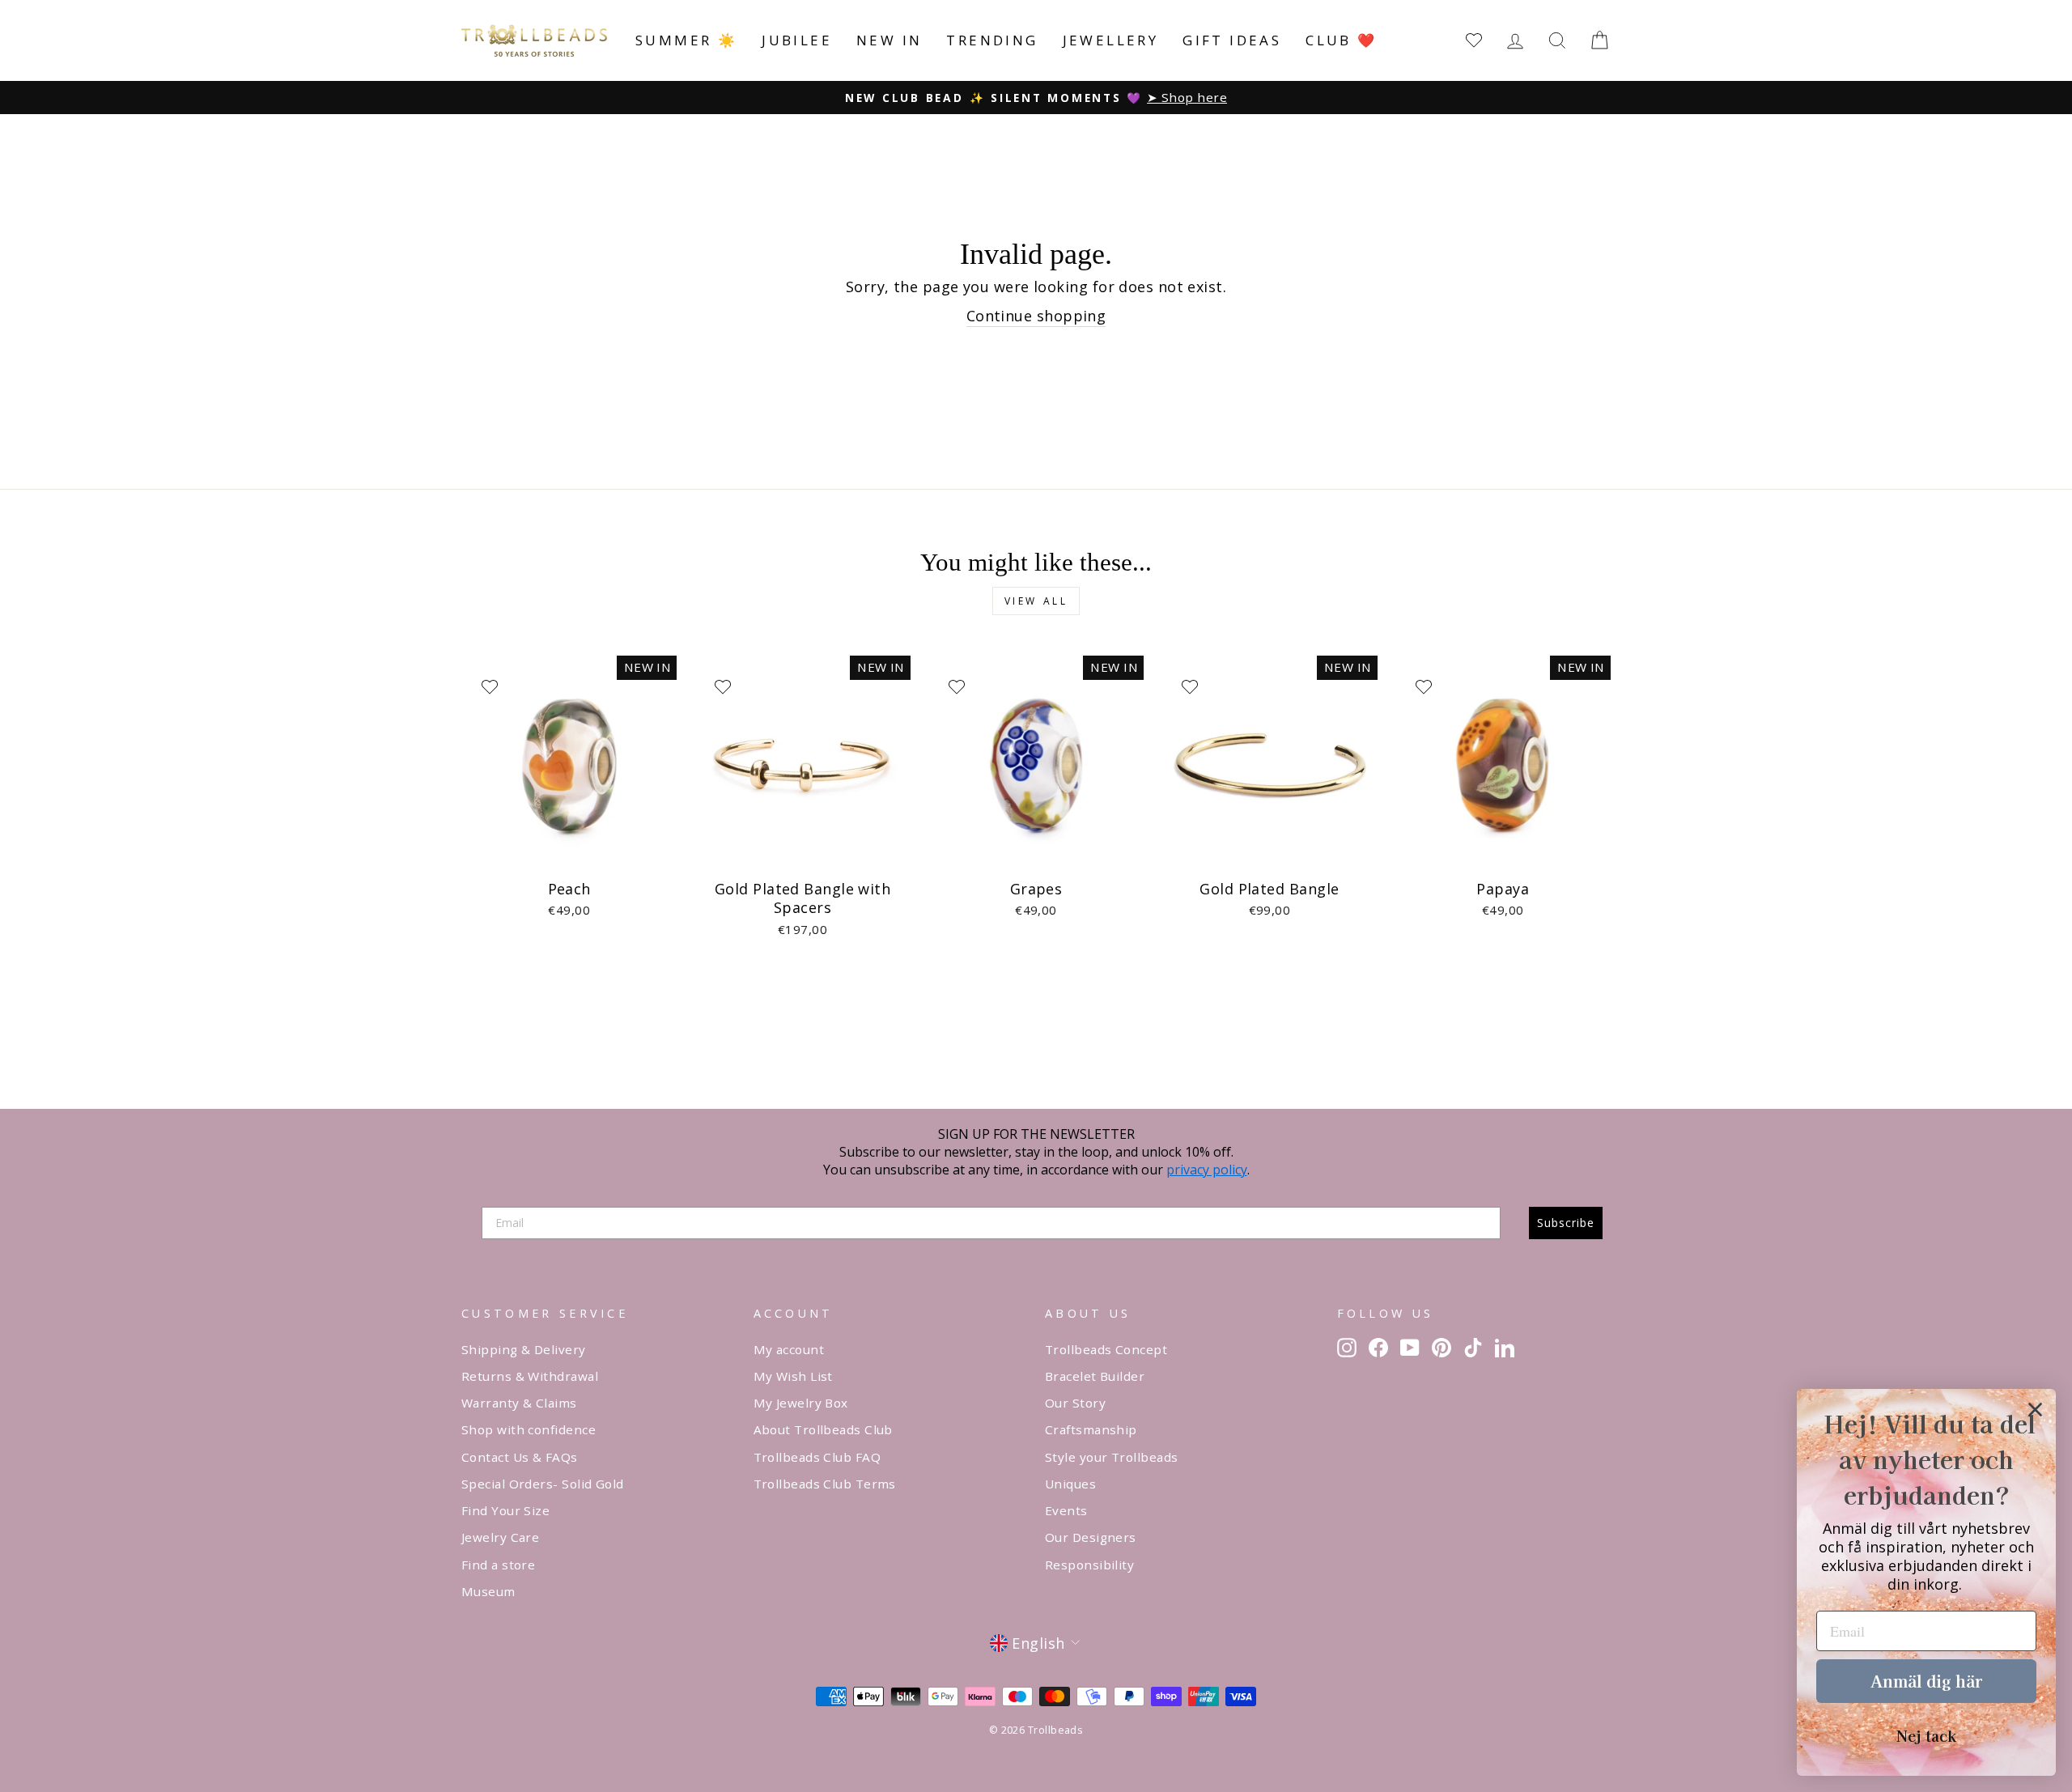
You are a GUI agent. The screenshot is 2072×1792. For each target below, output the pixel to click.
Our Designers (1091, 1537)
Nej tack (1926, 1735)
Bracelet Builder (1095, 1376)
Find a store (498, 1565)
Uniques (1070, 1484)
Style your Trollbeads (1111, 1457)
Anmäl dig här (1926, 1681)
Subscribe (1566, 1223)
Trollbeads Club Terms (825, 1484)
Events (1066, 1510)
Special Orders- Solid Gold (543, 1484)
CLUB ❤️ (1341, 40)
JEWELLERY (1111, 40)
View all (1036, 601)
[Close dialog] (2035, 1410)
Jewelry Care (500, 1537)
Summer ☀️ (686, 40)
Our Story (1075, 1403)
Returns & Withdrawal (530, 1376)
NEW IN (889, 40)
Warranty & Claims (519, 1403)
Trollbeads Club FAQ (817, 1457)
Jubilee (797, 40)
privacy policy (1207, 1170)
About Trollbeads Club (823, 1429)
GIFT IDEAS (1232, 40)
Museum (488, 1591)
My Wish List (793, 1376)
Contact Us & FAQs (520, 1457)
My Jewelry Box (801, 1403)
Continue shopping (1036, 316)
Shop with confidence (529, 1429)
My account (789, 1349)
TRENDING (992, 40)
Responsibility (1089, 1565)
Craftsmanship (1091, 1429)
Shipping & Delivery (524, 1349)
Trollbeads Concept (1106, 1349)
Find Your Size (505, 1510)
